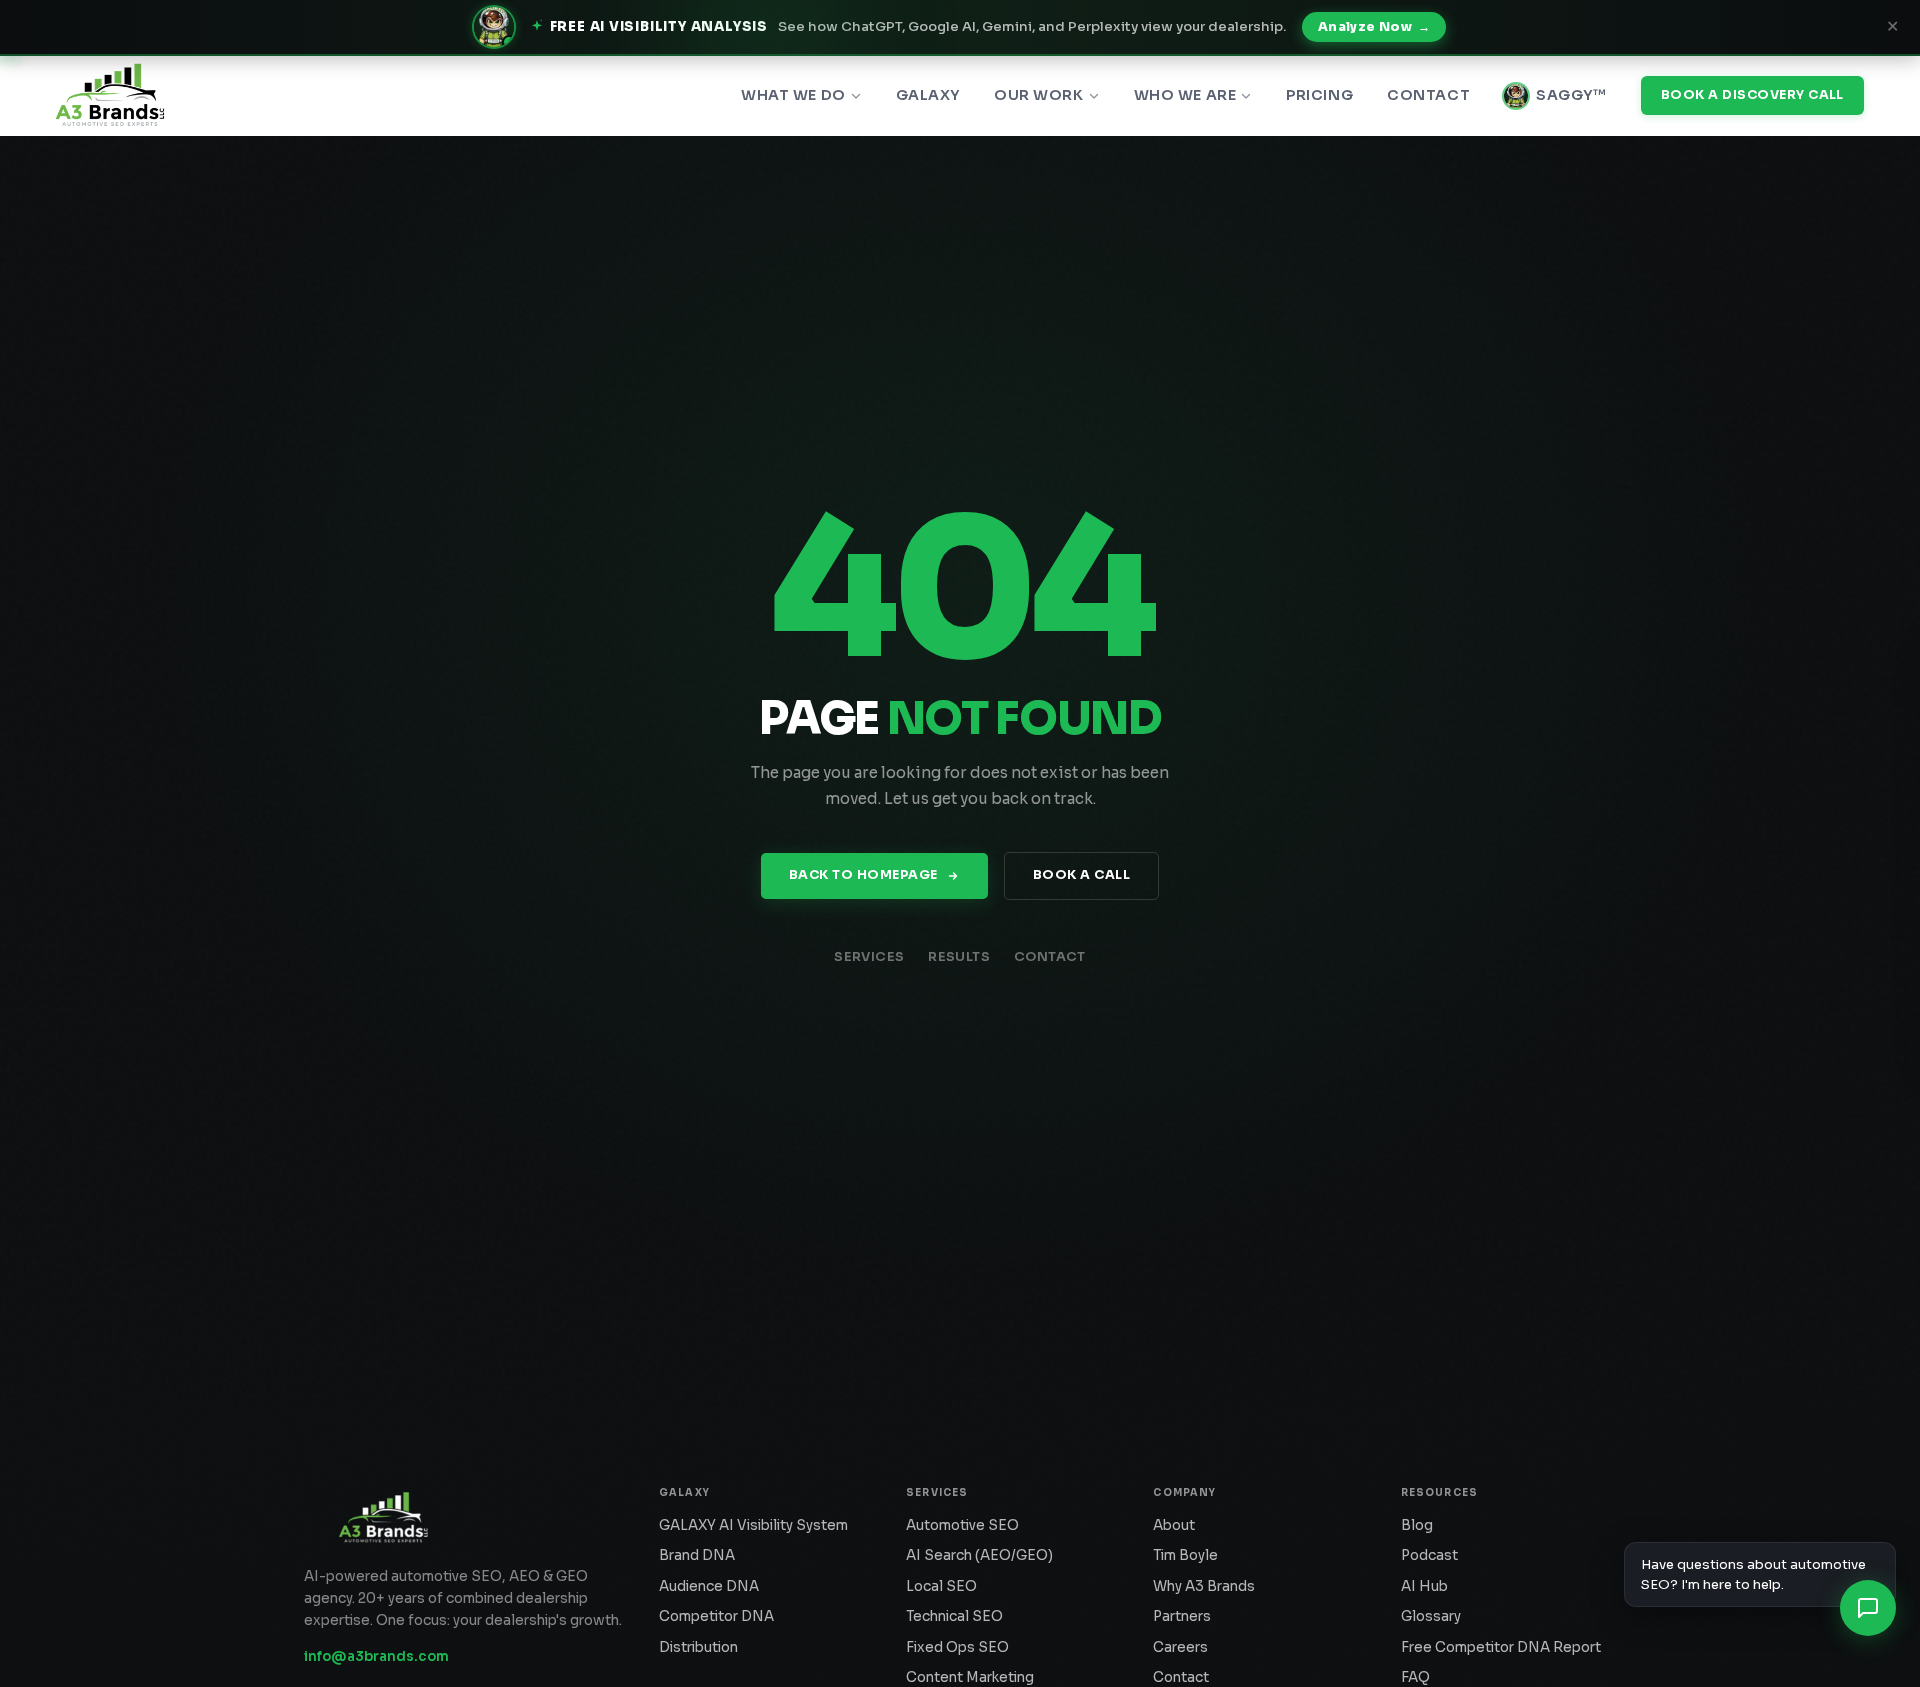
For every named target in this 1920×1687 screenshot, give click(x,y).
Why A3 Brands (1204, 1586)
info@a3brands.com (376, 1656)
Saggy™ (1571, 95)
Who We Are (1185, 95)
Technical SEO (954, 1616)
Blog (1417, 1525)
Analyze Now (1374, 27)
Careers (1180, 1647)
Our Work (1039, 95)
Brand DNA (697, 1555)
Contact (1428, 95)
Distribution (698, 1647)
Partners (1182, 1616)
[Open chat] (1868, 1608)
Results (959, 957)
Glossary (1431, 1616)
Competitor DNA (716, 1616)
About (1174, 1525)
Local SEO (941, 1586)
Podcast (1429, 1555)
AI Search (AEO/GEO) (979, 1555)
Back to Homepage (863, 875)
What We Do (793, 95)
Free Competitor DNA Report (1501, 1647)
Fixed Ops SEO (957, 1647)
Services (869, 957)
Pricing (1319, 95)
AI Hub (1424, 1586)
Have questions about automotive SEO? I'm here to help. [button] (1753, 1574)
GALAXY (928, 95)
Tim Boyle (1185, 1555)
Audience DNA (709, 1586)
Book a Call (1082, 875)
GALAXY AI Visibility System (753, 1525)
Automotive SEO (962, 1525)
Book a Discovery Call (1752, 95)
